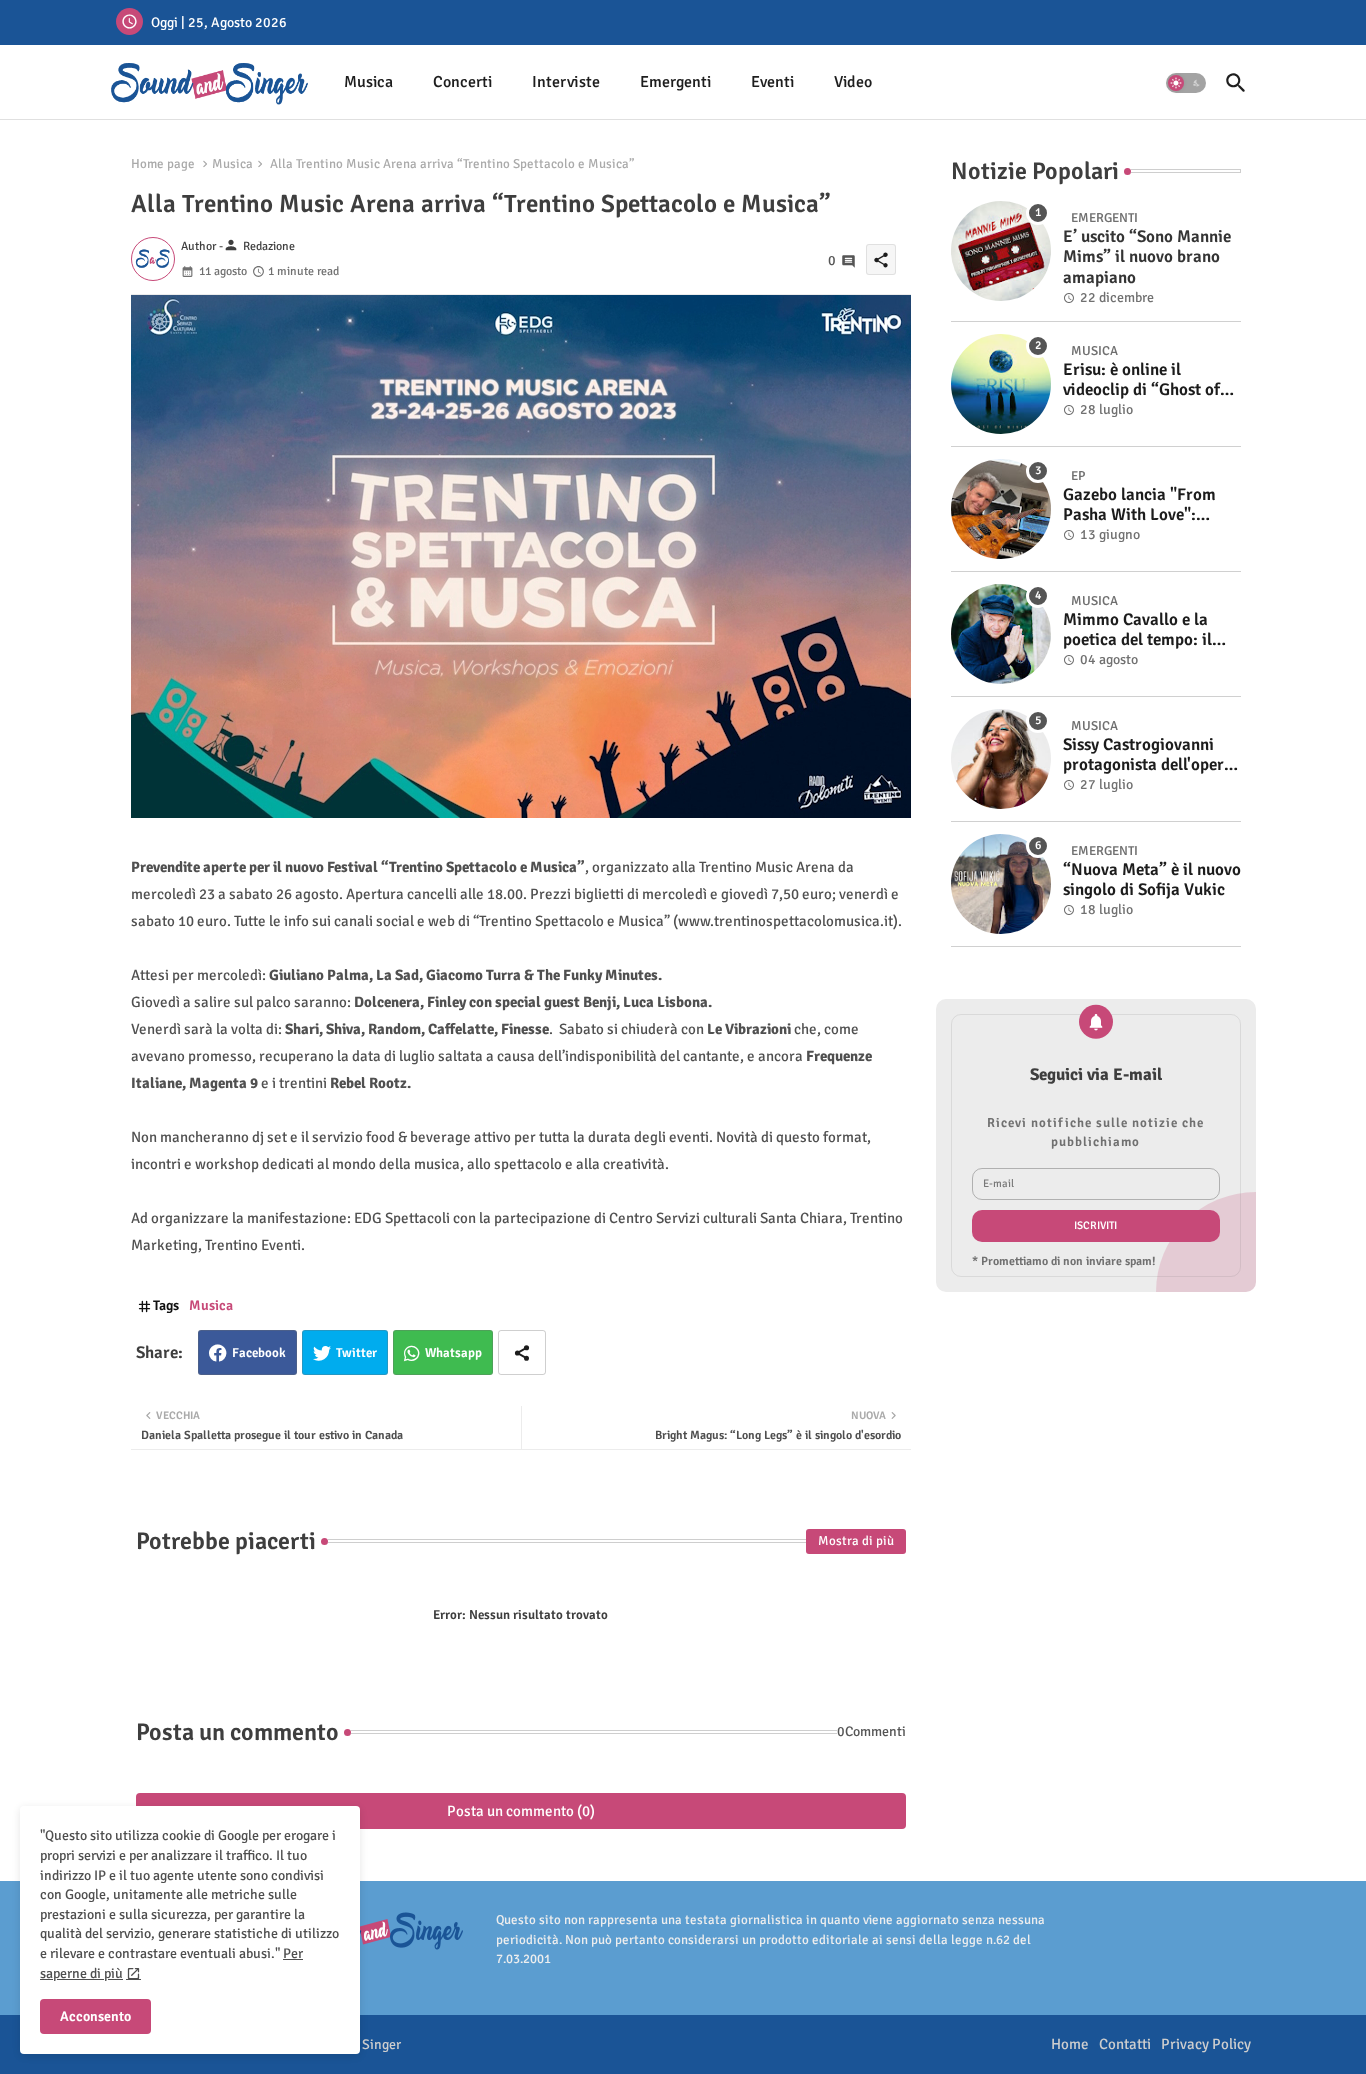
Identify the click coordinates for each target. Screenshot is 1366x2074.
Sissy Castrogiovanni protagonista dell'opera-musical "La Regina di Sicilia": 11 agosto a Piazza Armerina (1151, 755)
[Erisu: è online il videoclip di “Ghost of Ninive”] (1001, 384)
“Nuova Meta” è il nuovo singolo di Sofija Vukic (1152, 880)
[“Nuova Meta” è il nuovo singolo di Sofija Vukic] (1001, 884)
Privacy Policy (1206, 2044)
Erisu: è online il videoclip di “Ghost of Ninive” (1141, 380)
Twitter (356, 1353)
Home (1070, 2044)
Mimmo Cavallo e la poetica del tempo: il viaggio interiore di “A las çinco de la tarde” (1144, 630)
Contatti (1125, 2044)
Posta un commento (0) (521, 1811)
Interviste (566, 82)
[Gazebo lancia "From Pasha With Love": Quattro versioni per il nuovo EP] (1001, 509)
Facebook (259, 1353)
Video (853, 82)
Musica (368, 82)
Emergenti (675, 82)
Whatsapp (453, 1353)
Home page (163, 164)
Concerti (462, 82)
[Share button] (522, 1352)
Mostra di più (856, 1541)
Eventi (772, 82)
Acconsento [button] (95, 2016)
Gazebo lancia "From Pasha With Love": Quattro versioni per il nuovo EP (1143, 505)
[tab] (368, 82)
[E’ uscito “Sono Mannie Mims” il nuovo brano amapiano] (1001, 251)
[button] (1186, 83)
